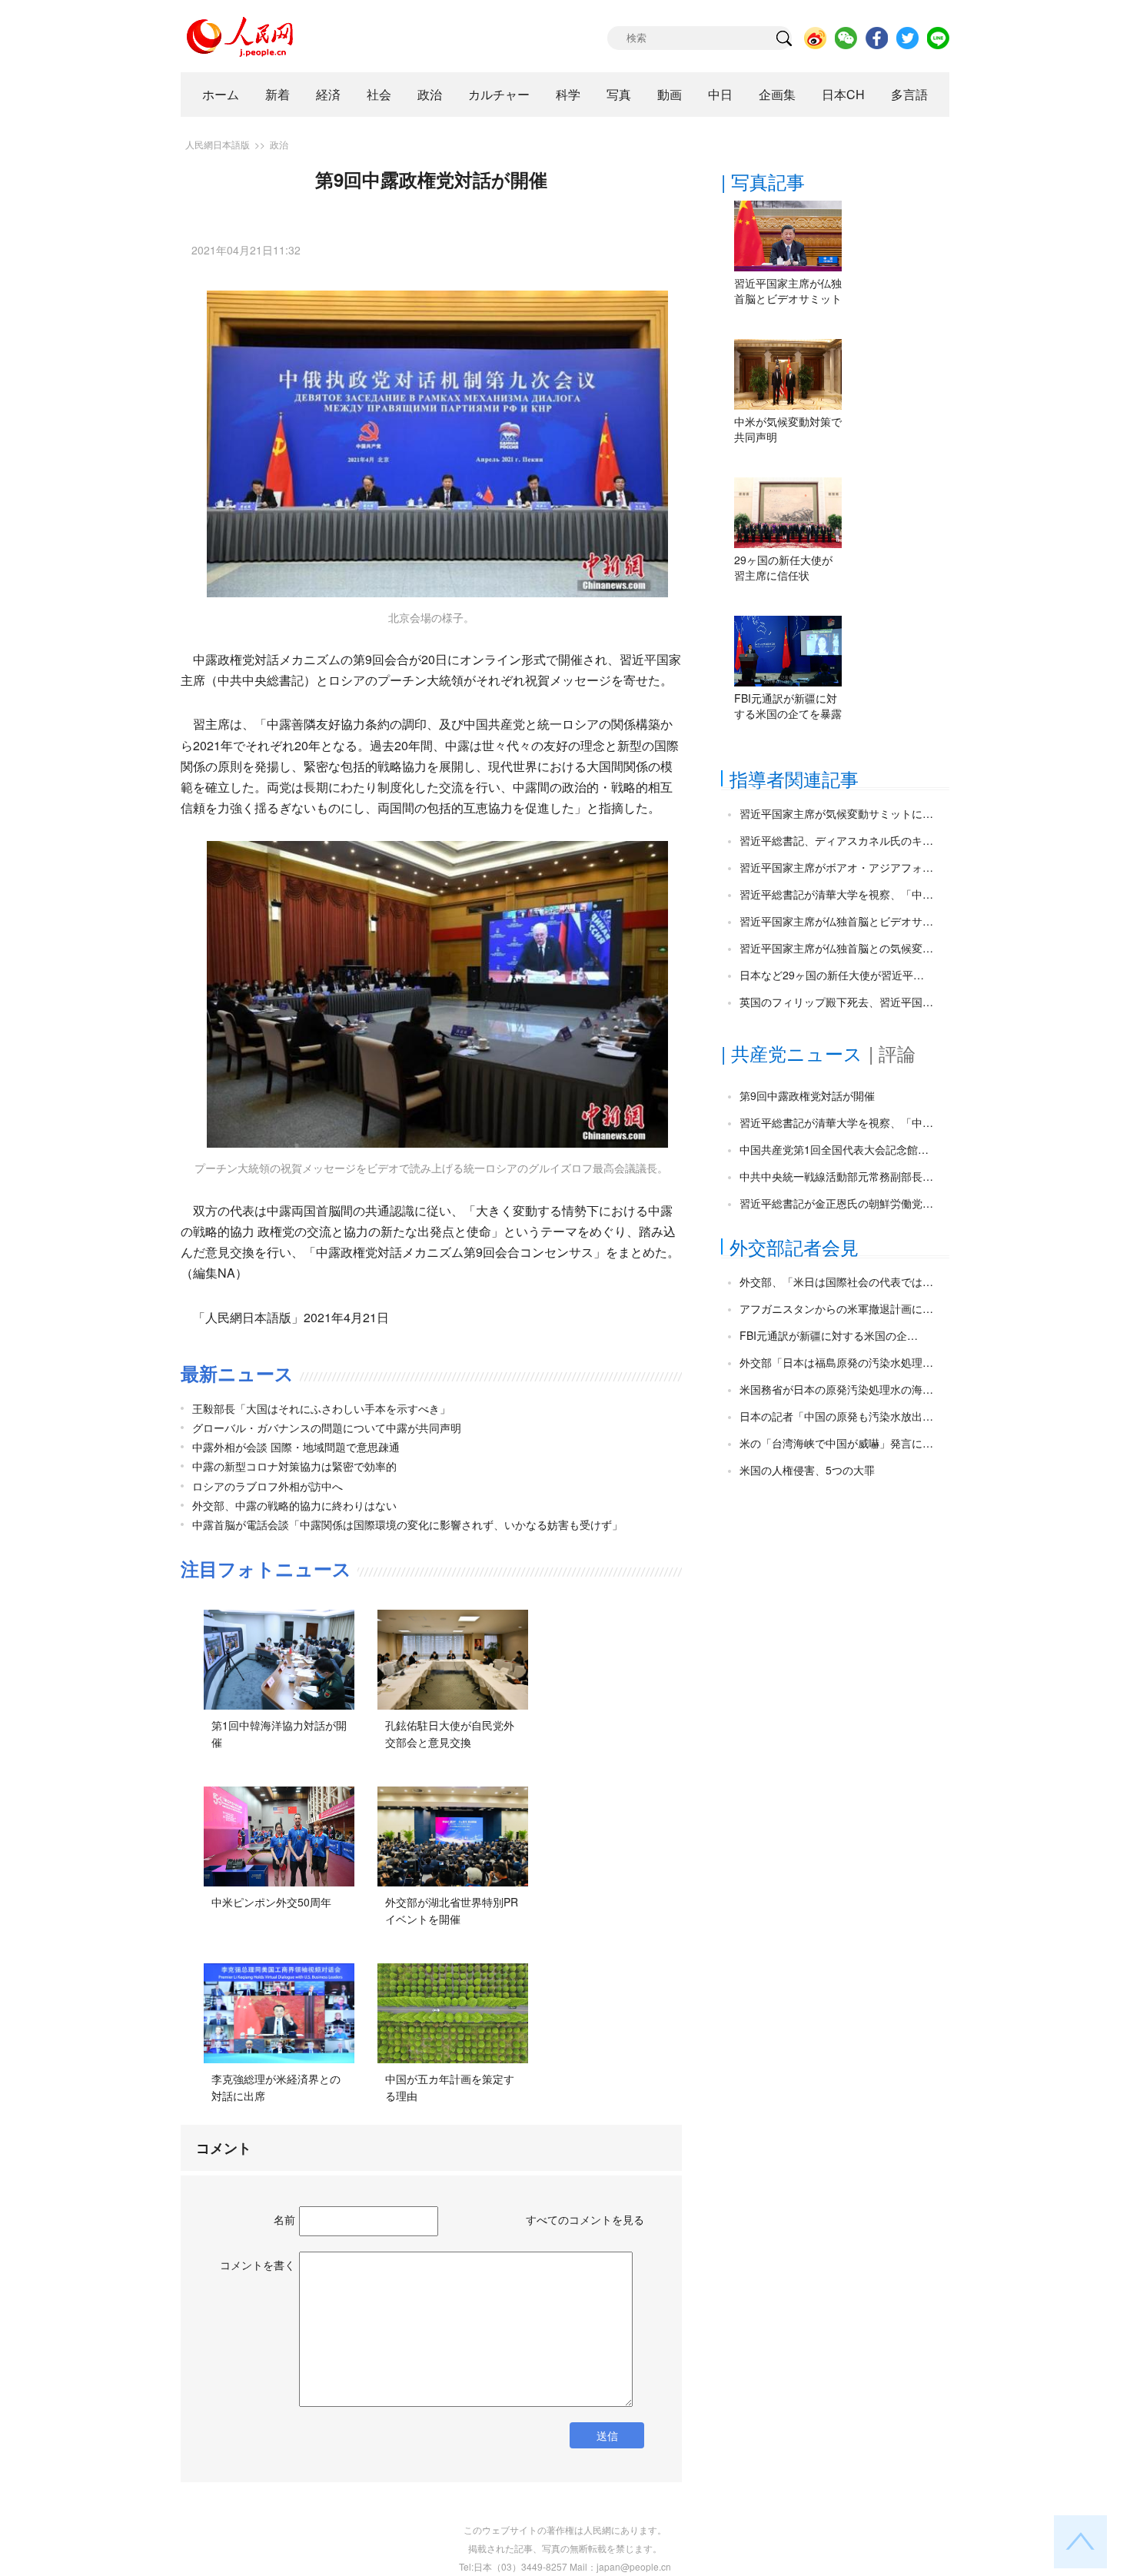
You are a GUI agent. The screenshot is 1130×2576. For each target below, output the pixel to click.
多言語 (909, 94)
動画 (670, 94)
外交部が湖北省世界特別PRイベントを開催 (452, 1910)
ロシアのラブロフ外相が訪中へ (268, 1486)
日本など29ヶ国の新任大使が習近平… (832, 975)
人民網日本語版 (218, 144)
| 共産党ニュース (792, 1053)
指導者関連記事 (794, 778)
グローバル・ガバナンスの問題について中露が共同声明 (327, 1428)
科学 (568, 94)
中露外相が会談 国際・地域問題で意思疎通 (296, 1447)
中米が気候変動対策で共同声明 (788, 429)
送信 (607, 2435)
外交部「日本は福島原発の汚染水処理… (836, 1362)
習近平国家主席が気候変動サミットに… (836, 813)
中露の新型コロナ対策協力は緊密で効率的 (294, 1466)
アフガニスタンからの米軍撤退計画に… (836, 1308)
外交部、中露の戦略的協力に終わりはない (294, 1505)
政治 (430, 94)
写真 (619, 94)
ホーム (221, 94)
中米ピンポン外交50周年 (271, 1902)
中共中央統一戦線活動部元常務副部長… (836, 1176)
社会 (379, 94)
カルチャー (499, 94)
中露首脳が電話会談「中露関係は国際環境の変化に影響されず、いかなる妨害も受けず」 (407, 1524)
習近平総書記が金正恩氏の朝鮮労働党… (836, 1203)
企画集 (777, 94)
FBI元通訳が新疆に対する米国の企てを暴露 (788, 706)
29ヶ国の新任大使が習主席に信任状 (783, 567)
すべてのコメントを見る (585, 2219)
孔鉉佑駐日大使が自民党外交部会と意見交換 (450, 1733)
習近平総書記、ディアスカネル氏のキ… (836, 840)
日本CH (843, 94)
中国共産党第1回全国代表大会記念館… (834, 1149)
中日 (720, 94)
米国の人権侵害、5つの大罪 (807, 1470)
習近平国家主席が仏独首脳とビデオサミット (788, 291)
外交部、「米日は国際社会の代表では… (836, 1281)
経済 (328, 94)
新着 (278, 94)
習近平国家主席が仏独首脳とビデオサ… (836, 921)
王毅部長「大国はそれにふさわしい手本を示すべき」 (321, 1408)
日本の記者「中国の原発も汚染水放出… (836, 1416)
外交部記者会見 (794, 1246)
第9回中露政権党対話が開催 (807, 1095)
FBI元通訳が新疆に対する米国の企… (829, 1335)
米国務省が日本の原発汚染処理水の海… (836, 1389)
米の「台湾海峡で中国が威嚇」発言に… (836, 1443)
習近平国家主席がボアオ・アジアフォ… (836, 867)
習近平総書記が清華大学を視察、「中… (836, 894)
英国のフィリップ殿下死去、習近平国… (836, 1002)
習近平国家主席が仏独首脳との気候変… (836, 948)
